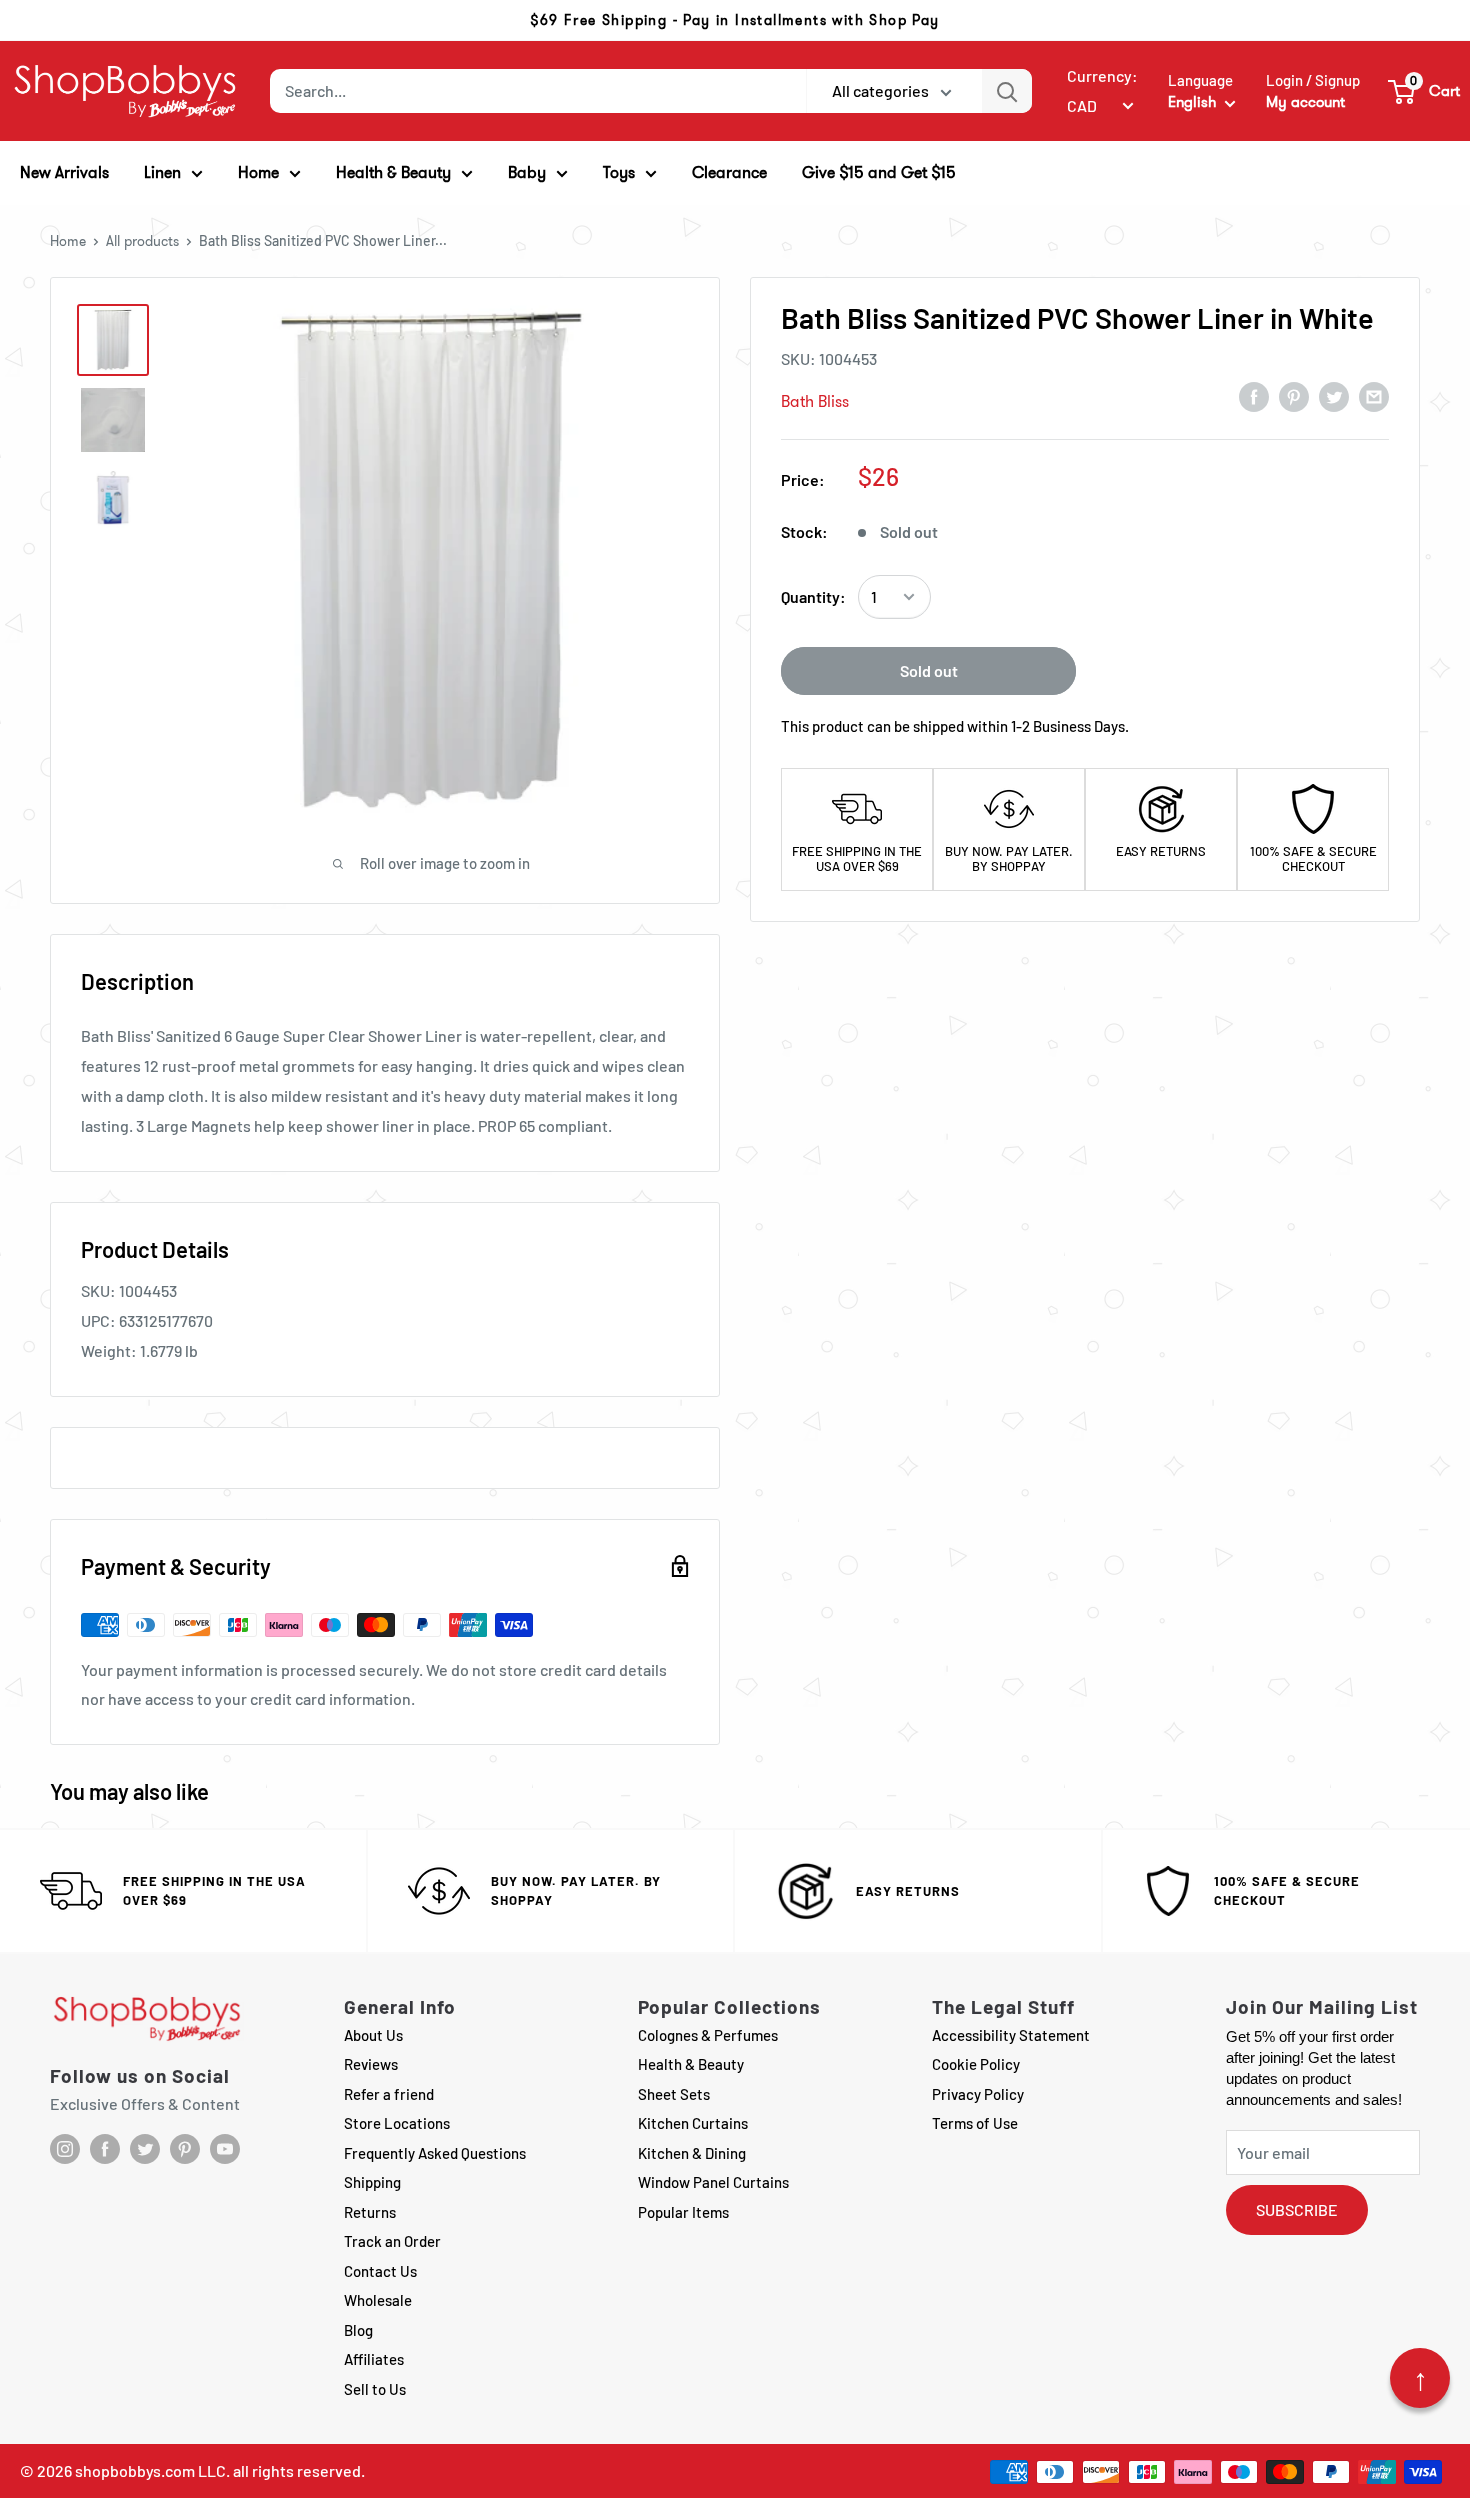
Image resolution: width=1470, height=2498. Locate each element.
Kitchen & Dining (692, 2153)
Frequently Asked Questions (435, 2153)
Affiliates (374, 2359)
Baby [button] (527, 172)
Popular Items (683, 2212)
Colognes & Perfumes (708, 2035)
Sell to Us (375, 2389)
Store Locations (397, 2123)
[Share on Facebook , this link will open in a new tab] (1254, 396)
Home (68, 241)
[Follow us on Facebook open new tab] (105, 2149)
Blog (358, 2330)
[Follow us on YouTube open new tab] (225, 2149)
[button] (1425, 91)
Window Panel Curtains (713, 2182)
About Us (373, 2035)
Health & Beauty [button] (393, 172)
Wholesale (378, 2300)
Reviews (371, 2064)
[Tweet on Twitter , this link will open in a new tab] (1334, 396)
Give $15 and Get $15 (879, 172)
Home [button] (258, 172)
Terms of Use (975, 2123)
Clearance (729, 172)
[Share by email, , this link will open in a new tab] (1374, 396)
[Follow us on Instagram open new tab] (65, 2149)
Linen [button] (162, 172)
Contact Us (380, 2271)
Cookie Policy (976, 2064)
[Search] (1007, 91)
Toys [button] (619, 172)
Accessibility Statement (1011, 2035)
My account (1305, 102)
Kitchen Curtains (693, 2123)
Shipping (372, 2182)
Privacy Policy (978, 2094)
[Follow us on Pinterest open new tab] (185, 2149)
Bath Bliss (815, 401)
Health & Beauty (691, 2064)
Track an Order (392, 2241)
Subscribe (1297, 2209)
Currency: (1102, 75)
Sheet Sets (674, 2094)
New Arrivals (64, 172)
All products (142, 241)
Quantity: (813, 596)
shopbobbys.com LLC (150, 2470)
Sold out (929, 670)
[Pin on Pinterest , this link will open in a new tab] (1294, 396)
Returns (370, 2212)
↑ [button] (1420, 2378)
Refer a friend (389, 2094)
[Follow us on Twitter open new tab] (145, 2149)
